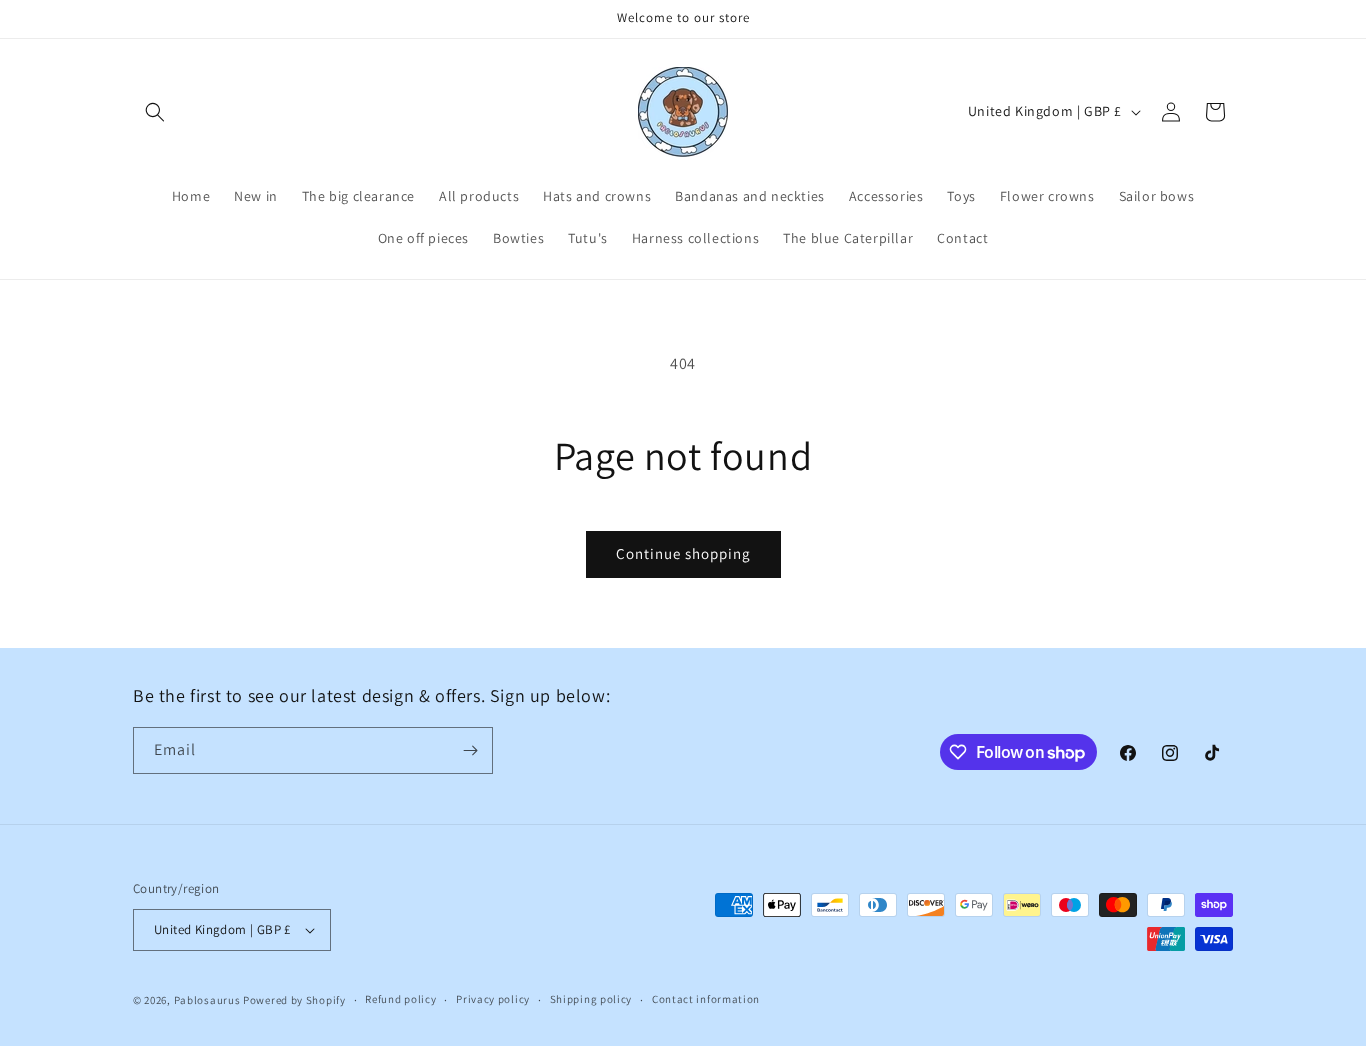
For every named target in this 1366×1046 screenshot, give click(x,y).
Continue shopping (683, 553)
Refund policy (400, 999)
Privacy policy (493, 999)
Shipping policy (591, 999)
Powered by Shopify (294, 1000)
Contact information (706, 999)
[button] (155, 112)
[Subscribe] (470, 750)
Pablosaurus (208, 1000)
